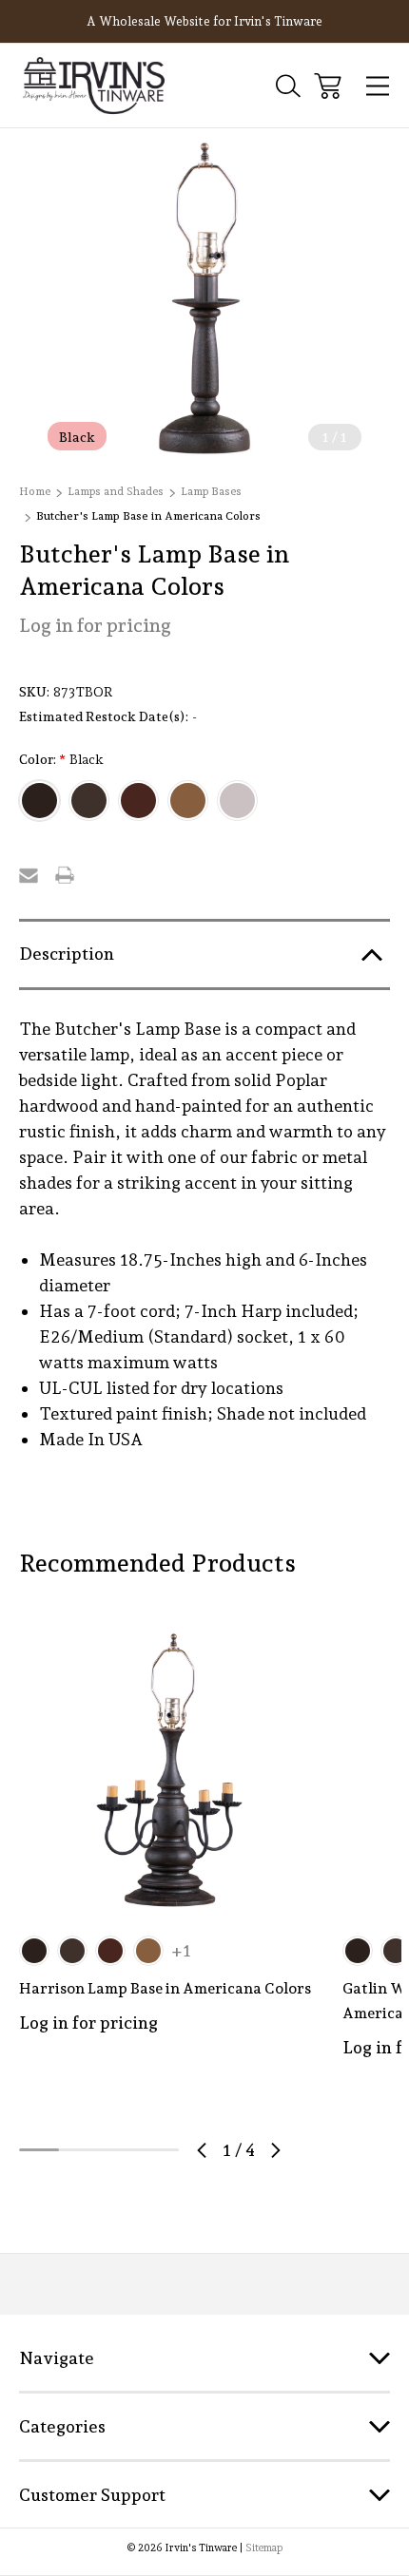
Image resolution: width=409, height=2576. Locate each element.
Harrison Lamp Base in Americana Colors (165, 1988)
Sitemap (264, 2548)
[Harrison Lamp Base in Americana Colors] (169, 1770)
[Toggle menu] (378, 86)
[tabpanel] (169, 1847)
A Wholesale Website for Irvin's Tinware (204, 21)
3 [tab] (119, 2150)
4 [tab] (159, 2150)
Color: (61, 761)
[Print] (65, 875)
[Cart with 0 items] (328, 86)
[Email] (29, 875)
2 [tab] (79, 2150)
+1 (181, 1951)
